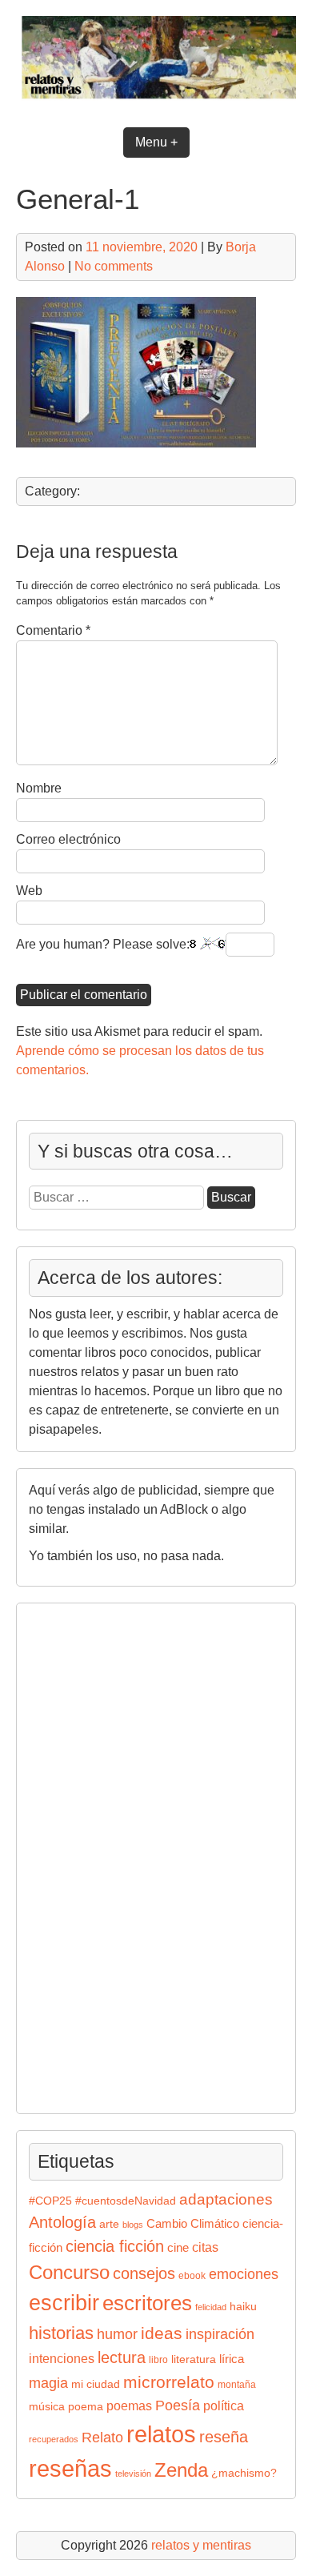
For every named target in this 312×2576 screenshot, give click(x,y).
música (47, 2407)
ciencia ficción (115, 2246)
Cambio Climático (193, 2224)
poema (86, 2407)
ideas (162, 2333)
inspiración (220, 2334)
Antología (62, 2222)
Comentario (53, 630)
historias (61, 2333)
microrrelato (169, 2382)
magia (48, 2383)
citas (205, 2247)
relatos (161, 2434)
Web (29, 891)
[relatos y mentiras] (156, 101)
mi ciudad (96, 2384)
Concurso (69, 2272)
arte (109, 2224)
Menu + (156, 142)
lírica (232, 2359)
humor (117, 2334)
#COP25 (50, 2201)
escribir (64, 2303)
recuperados (54, 2439)
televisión (133, 2474)
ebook (192, 2276)
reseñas (70, 2469)
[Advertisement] (77, 1856)
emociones (244, 2274)
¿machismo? (244, 2473)
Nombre (39, 788)
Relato (102, 2438)
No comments (114, 266)
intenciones (62, 2359)
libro (158, 2360)
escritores (147, 2303)
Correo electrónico (68, 839)
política (224, 2405)
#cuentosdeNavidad (126, 2201)
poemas (129, 2405)
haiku (243, 2307)
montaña (237, 2385)
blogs (133, 2225)
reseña (224, 2437)
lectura (122, 2357)
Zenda (181, 2470)
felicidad (211, 2307)
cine (178, 2248)
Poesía (178, 2405)
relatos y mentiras (201, 2545)
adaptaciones (226, 2199)
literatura (194, 2359)
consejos (144, 2273)
